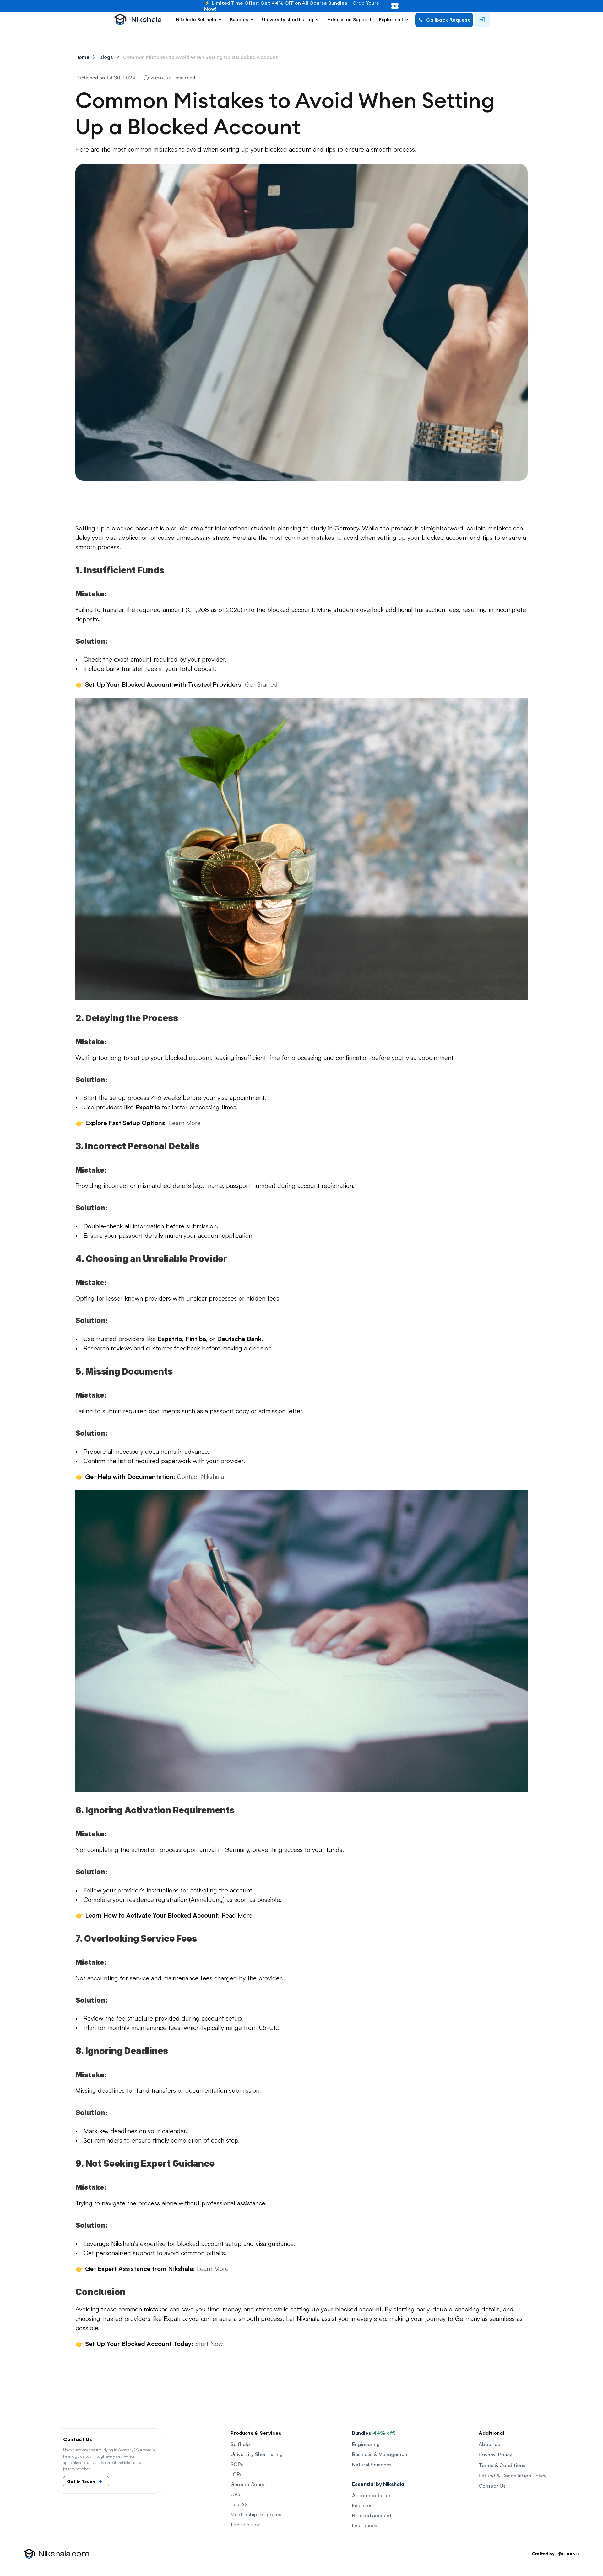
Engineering (366, 2444)
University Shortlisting (257, 2454)
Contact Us (492, 2486)
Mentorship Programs (256, 2514)
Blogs (106, 57)
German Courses (250, 2484)
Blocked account (372, 2515)
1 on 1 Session (246, 2525)
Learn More (185, 1123)
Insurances (365, 2525)
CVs (235, 2494)
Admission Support (349, 20)
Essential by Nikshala (378, 2484)
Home (82, 57)
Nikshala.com (64, 2554)
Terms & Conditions (502, 2465)
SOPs (237, 2464)
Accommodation (372, 2495)
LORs (236, 2474)
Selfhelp (240, 2444)
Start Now (209, 2344)
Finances (362, 2505)
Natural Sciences (372, 2465)
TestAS (239, 2504)
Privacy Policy (495, 2455)
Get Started (261, 684)
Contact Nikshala (201, 1476)
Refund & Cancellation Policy (513, 2476)
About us (489, 2444)
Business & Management (381, 2454)
